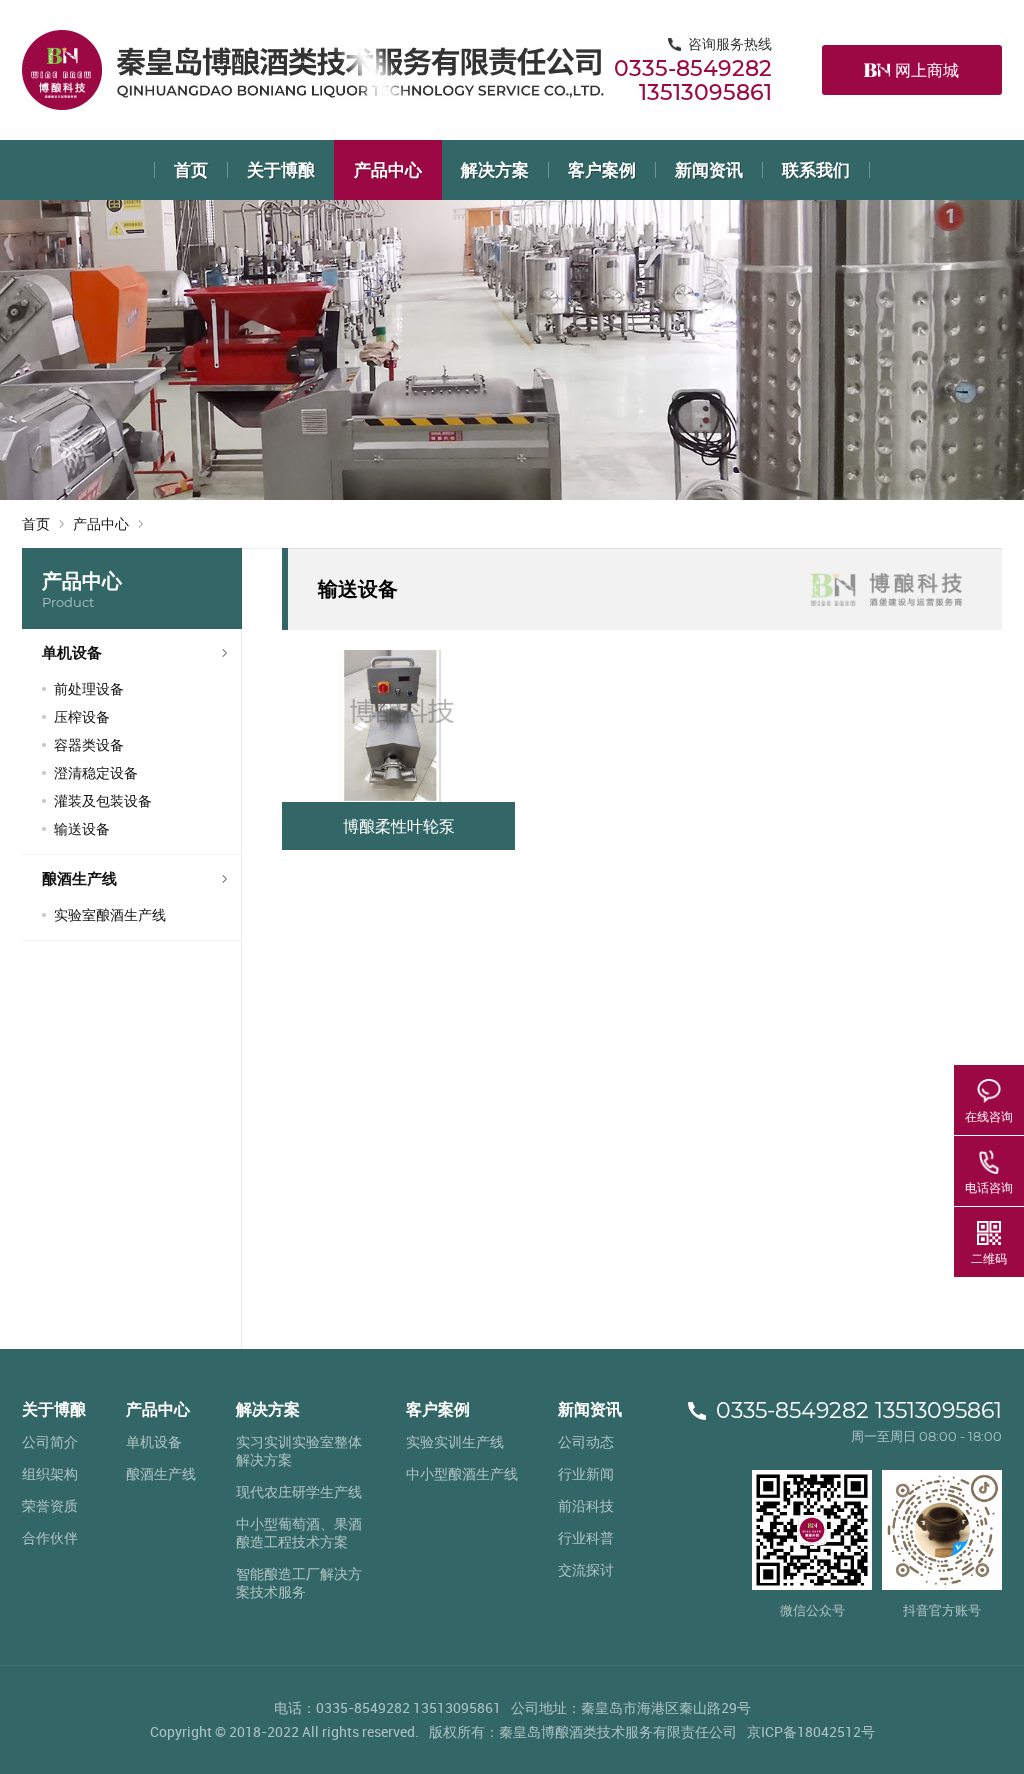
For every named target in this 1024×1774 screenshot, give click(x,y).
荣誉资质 (50, 1505)
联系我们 (816, 169)
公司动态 (586, 1441)
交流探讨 (586, 1569)
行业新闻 (586, 1473)
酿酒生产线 (79, 878)
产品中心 (388, 169)
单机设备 (72, 652)
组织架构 (50, 1473)
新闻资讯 (709, 169)
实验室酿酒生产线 (110, 914)
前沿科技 (586, 1505)
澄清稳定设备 (96, 772)
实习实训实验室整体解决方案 (299, 1450)
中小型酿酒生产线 (462, 1473)
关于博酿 (281, 169)
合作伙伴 (50, 1537)
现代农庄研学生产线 (299, 1491)
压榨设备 (82, 716)
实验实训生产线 (455, 1441)
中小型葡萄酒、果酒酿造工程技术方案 (299, 1532)
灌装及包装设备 (103, 800)
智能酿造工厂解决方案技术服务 (299, 1582)
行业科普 (586, 1537)
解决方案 (495, 169)
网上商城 (927, 70)
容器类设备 (89, 744)
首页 (191, 169)
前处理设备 (89, 688)
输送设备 (82, 828)
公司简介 (50, 1441)
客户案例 (602, 169)
